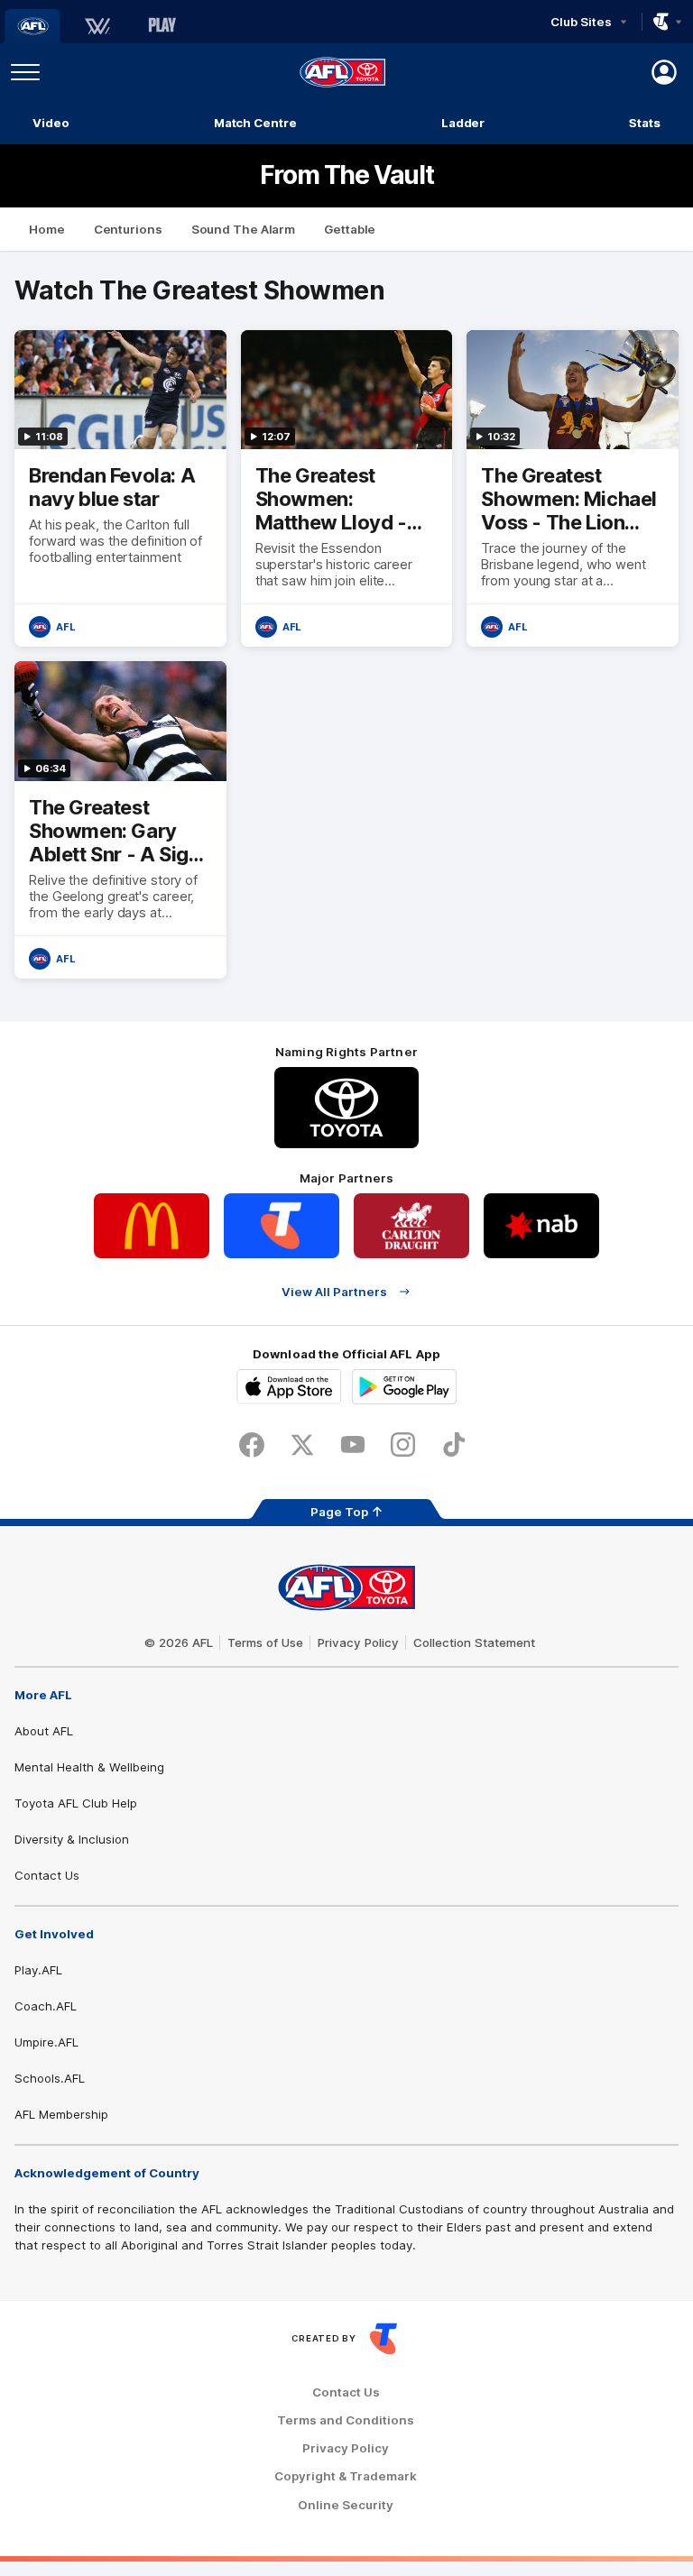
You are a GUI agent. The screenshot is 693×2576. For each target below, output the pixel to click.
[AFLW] (97, 26)
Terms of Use (265, 1642)
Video (51, 123)
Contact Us (47, 1875)
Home (47, 229)
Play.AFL (38, 1970)
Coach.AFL (46, 2006)
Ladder (463, 123)
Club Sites (581, 22)
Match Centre (255, 123)
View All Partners (334, 1291)
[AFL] (32, 26)
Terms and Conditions (346, 2420)
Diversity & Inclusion (72, 1839)
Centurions (128, 229)
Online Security (346, 2505)
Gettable (350, 229)
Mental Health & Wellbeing (89, 1767)
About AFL (44, 1731)
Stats (645, 123)
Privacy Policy (358, 1642)
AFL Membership (61, 2114)
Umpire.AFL (46, 2042)
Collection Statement (474, 1642)
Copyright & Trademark (346, 2476)
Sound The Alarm (244, 229)
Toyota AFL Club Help (76, 1803)
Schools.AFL (50, 2078)
